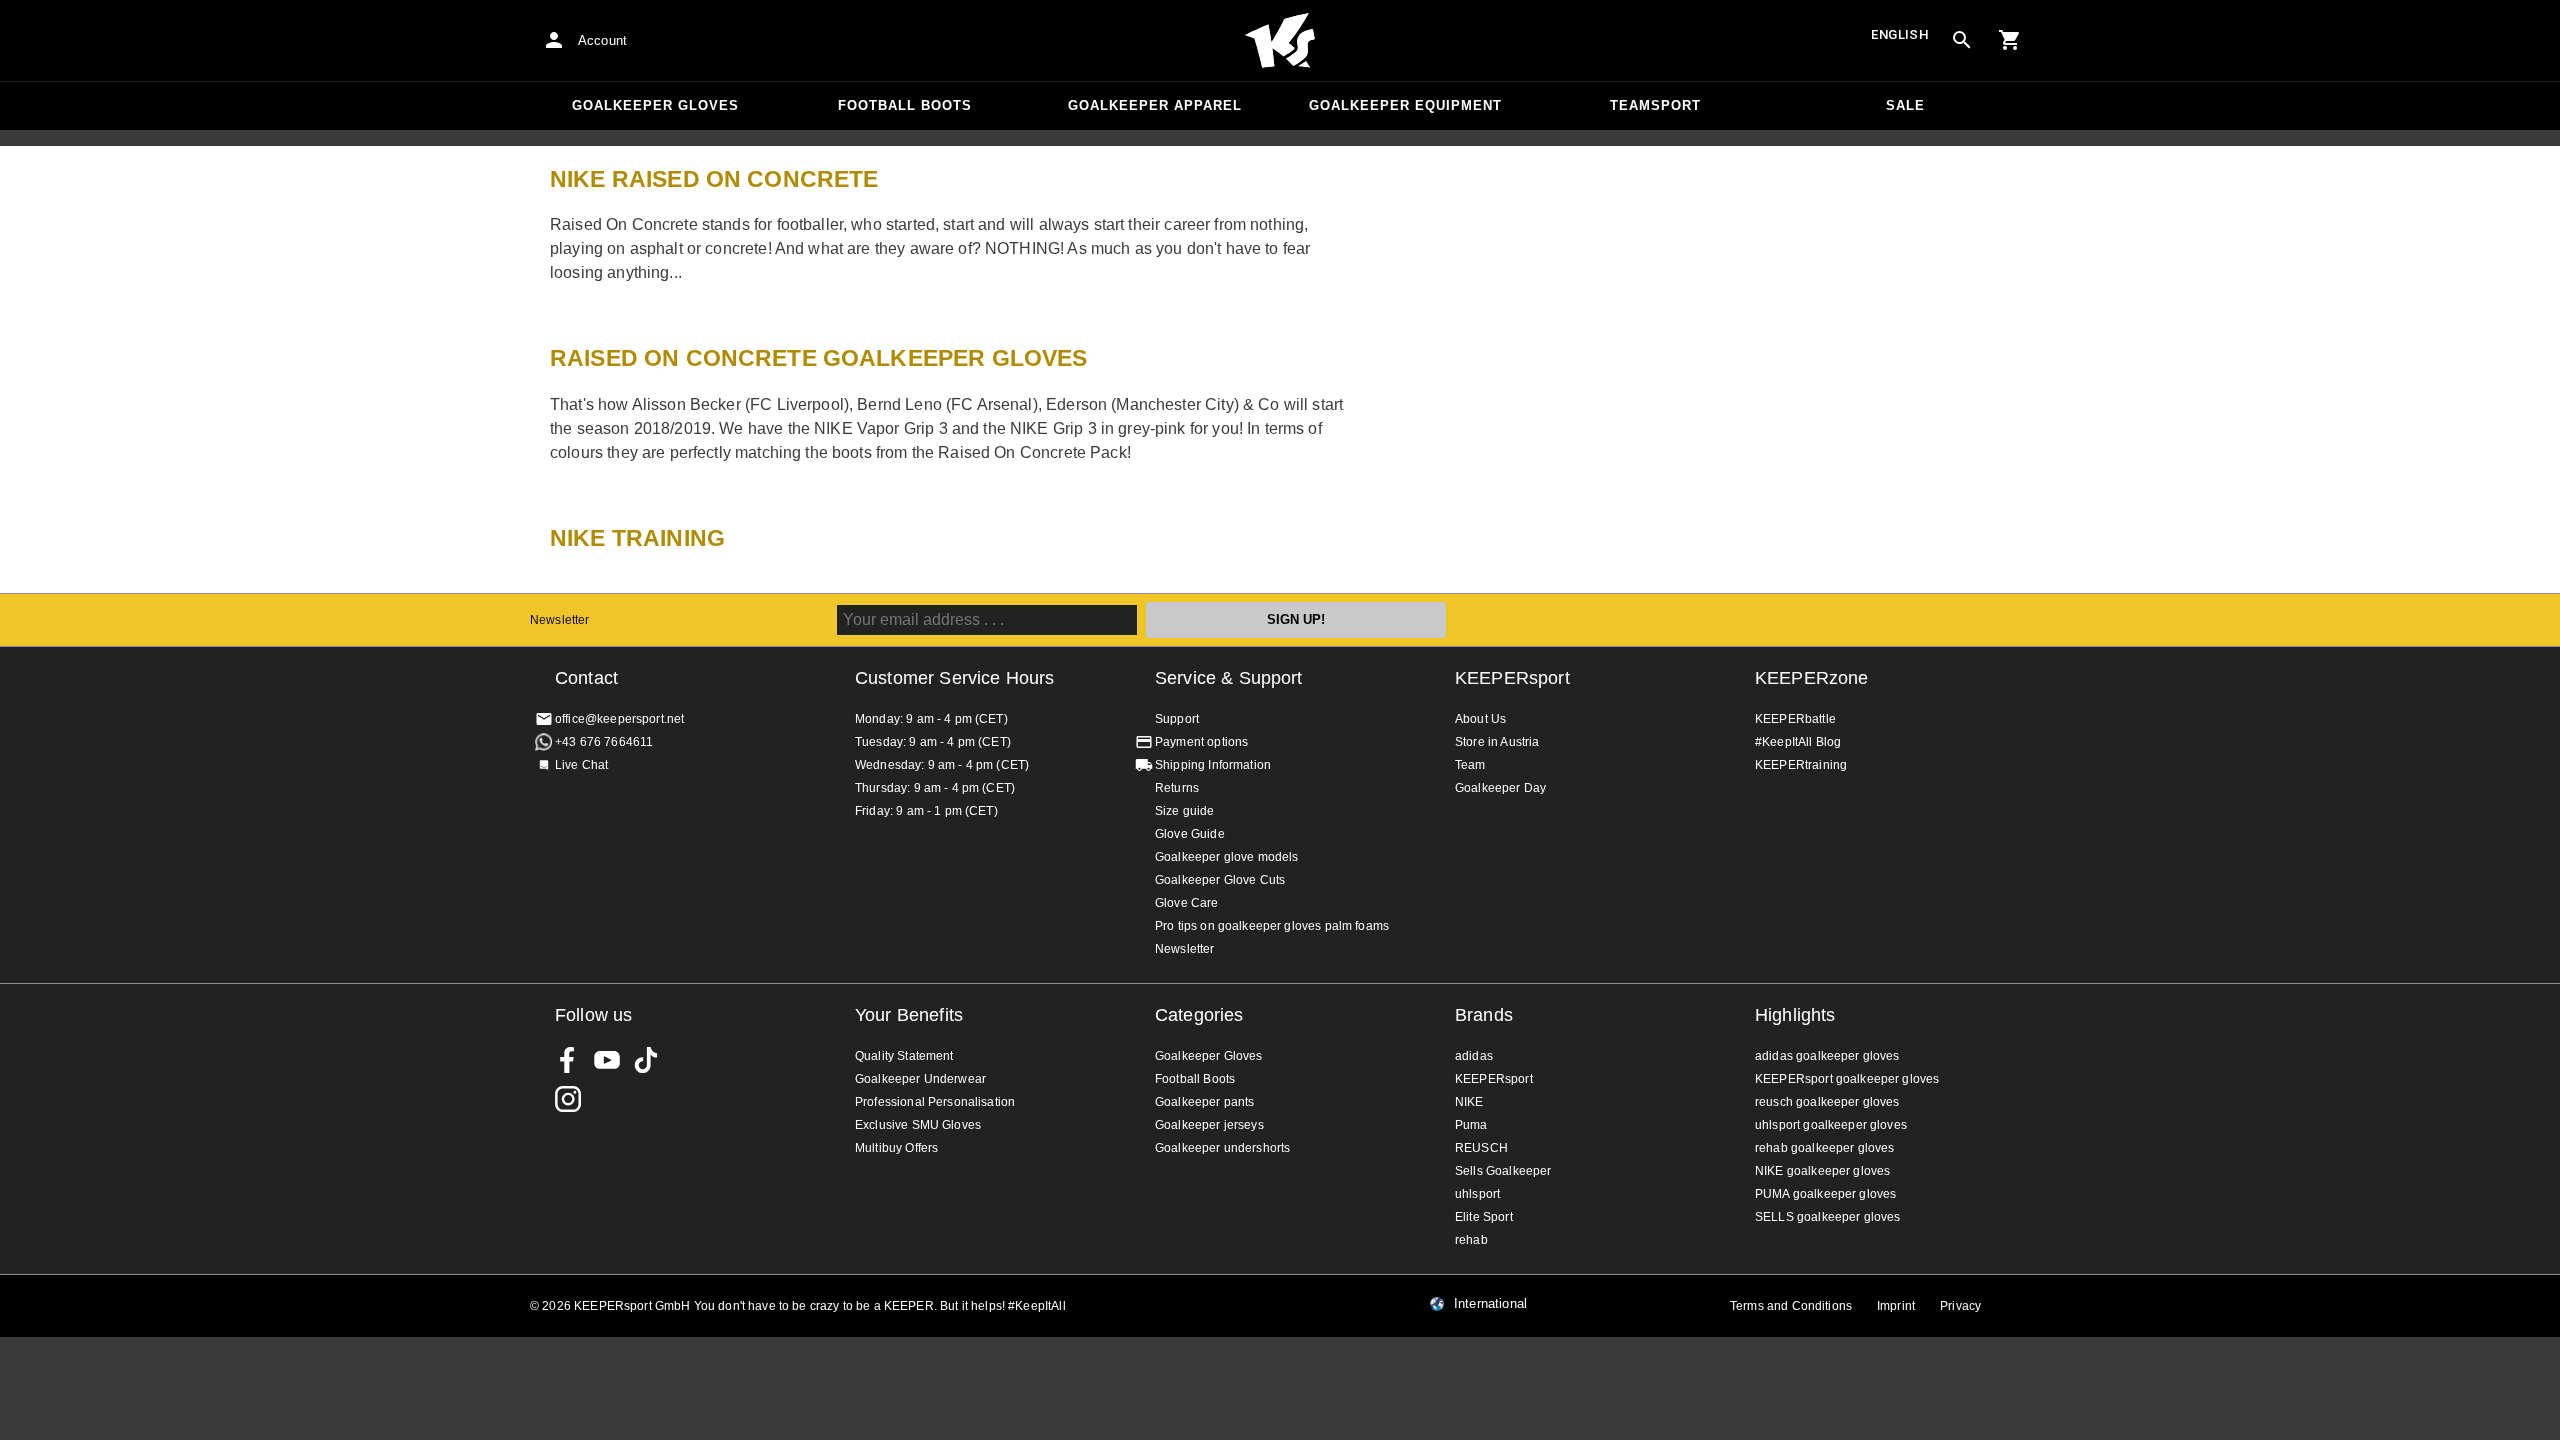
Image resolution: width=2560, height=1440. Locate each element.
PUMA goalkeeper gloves (1825, 1194)
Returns (1177, 788)
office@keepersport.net (619, 719)
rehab (1471, 1240)
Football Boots (905, 105)
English (1900, 34)
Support (1177, 719)
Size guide (1185, 811)
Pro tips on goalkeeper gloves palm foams (1272, 926)
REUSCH (1481, 1148)
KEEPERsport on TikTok (646, 1060)
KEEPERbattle (1795, 719)
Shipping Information (1213, 765)
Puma (1471, 1125)
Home (1280, 41)
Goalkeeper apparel (1155, 105)
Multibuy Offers (896, 1148)
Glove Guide (1190, 834)
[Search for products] (1962, 40)
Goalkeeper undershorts (1222, 1148)
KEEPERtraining (1801, 765)
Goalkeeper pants (1204, 1102)
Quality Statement (904, 1056)
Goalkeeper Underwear (920, 1079)
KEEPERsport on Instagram (568, 1099)
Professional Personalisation (935, 1102)
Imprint (1896, 1306)
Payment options (1201, 742)
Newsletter (560, 620)
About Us (1480, 719)
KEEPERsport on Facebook (568, 1060)
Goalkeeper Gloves (655, 105)
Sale (1905, 105)
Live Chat (581, 765)
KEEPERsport (1512, 678)
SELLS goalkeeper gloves (1827, 1217)
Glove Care (1187, 903)
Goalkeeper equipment (1405, 105)
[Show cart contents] (2010, 40)
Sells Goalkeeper (1503, 1171)
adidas (1474, 1056)
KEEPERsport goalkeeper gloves (1847, 1079)
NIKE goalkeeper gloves (1822, 1171)
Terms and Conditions (1791, 1306)
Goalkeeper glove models (1226, 857)
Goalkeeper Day (1500, 788)
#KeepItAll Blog (1798, 742)
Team (1470, 765)
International (1490, 1304)
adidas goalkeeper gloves (1827, 1056)
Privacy (1960, 1306)
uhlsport (1477, 1194)
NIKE (1469, 1102)
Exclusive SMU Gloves (918, 1125)
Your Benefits (909, 1015)
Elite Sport (1484, 1217)
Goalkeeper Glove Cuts (1220, 880)
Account (602, 40)
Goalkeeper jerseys (1209, 1125)
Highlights (1795, 1015)
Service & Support (1229, 678)
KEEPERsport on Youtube (607, 1060)
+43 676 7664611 (604, 742)
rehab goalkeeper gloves (1824, 1148)
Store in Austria (1497, 742)
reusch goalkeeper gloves (1827, 1102)
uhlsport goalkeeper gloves (1831, 1125)
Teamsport (1655, 105)
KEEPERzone (1812, 678)
